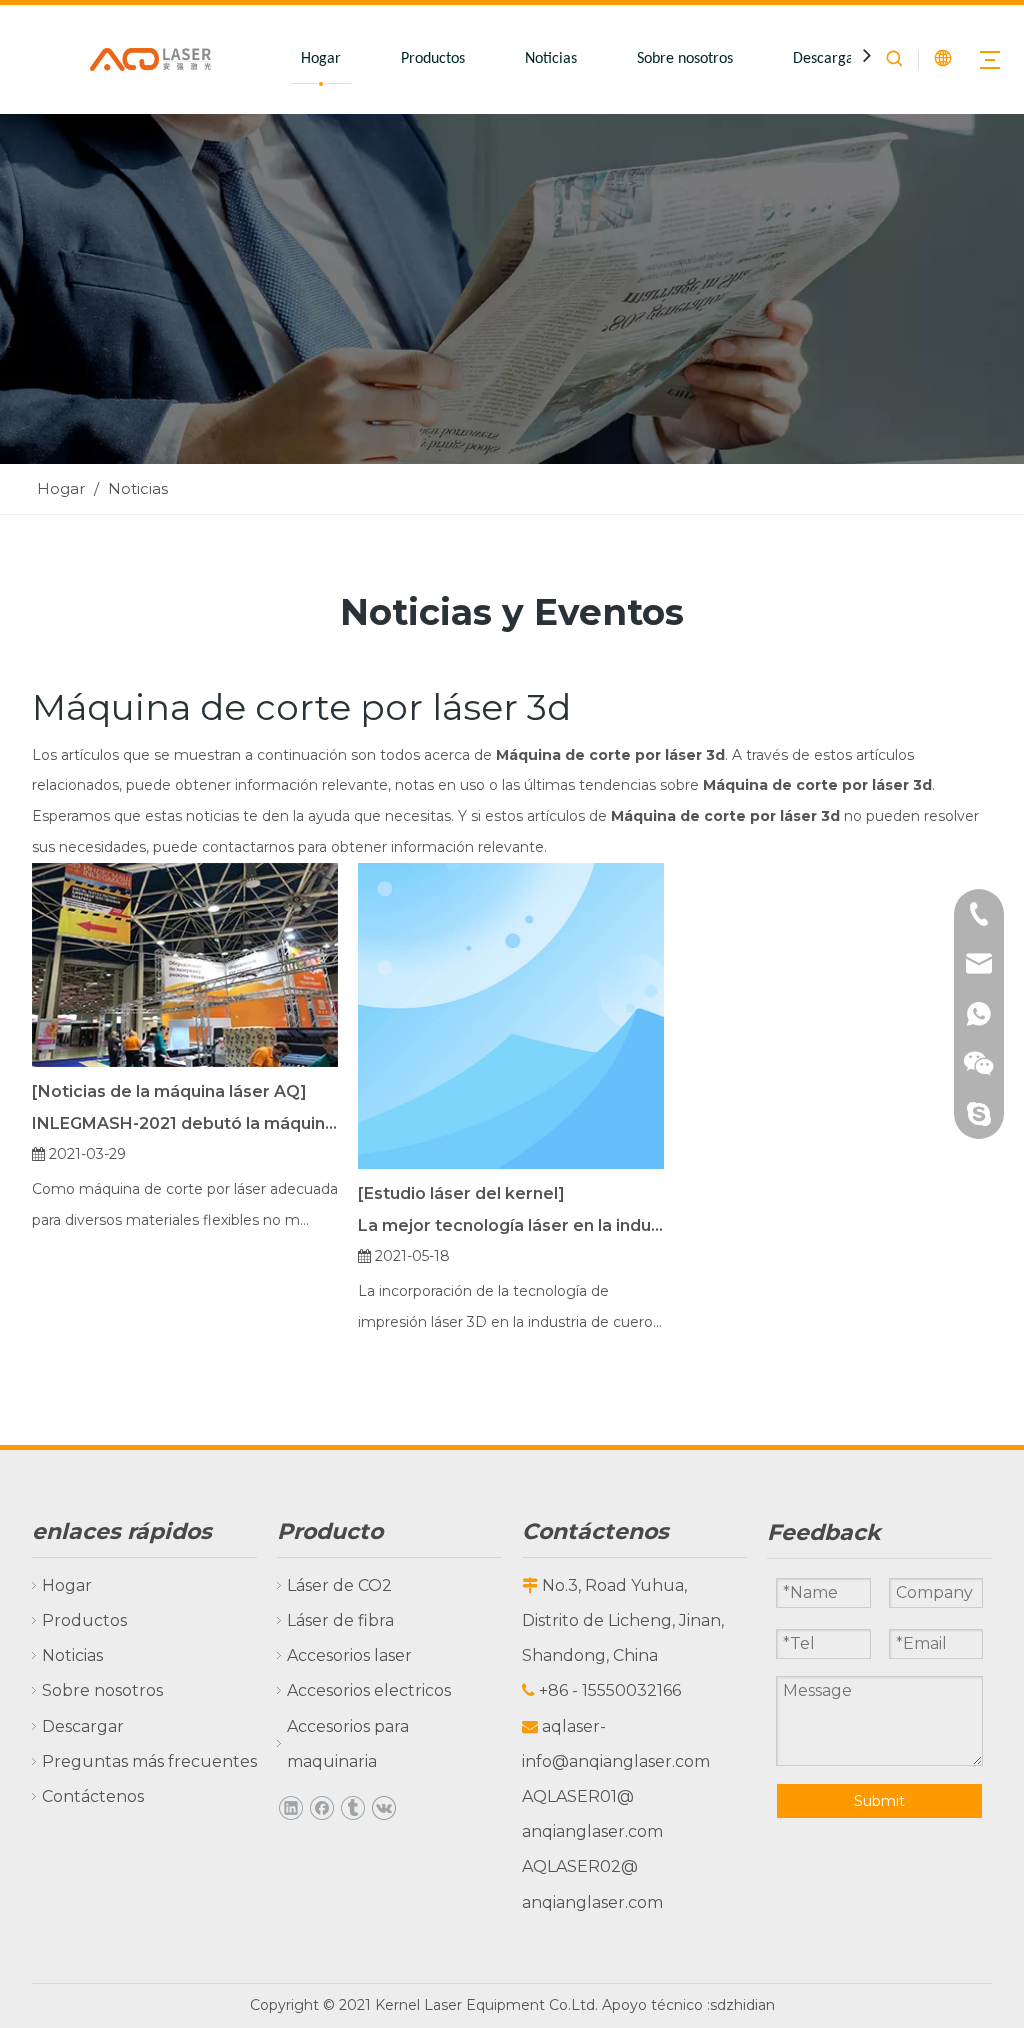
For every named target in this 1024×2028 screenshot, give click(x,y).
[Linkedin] (290, 1807)
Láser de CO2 (339, 1585)
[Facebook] (321, 1807)
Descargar (826, 59)
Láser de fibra (340, 1620)
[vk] (383, 1807)
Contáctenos (93, 1796)
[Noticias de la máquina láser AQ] (169, 1091)
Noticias (551, 59)
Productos (433, 59)
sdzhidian (742, 2005)
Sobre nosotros (685, 59)
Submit (879, 1801)
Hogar (321, 59)
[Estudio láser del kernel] (461, 1193)
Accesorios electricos (369, 1690)
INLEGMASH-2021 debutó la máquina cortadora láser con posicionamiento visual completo (185, 1123)
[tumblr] (352, 1807)
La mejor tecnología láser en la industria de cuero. (511, 1225)
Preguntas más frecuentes (149, 1761)
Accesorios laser (349, 1655)
